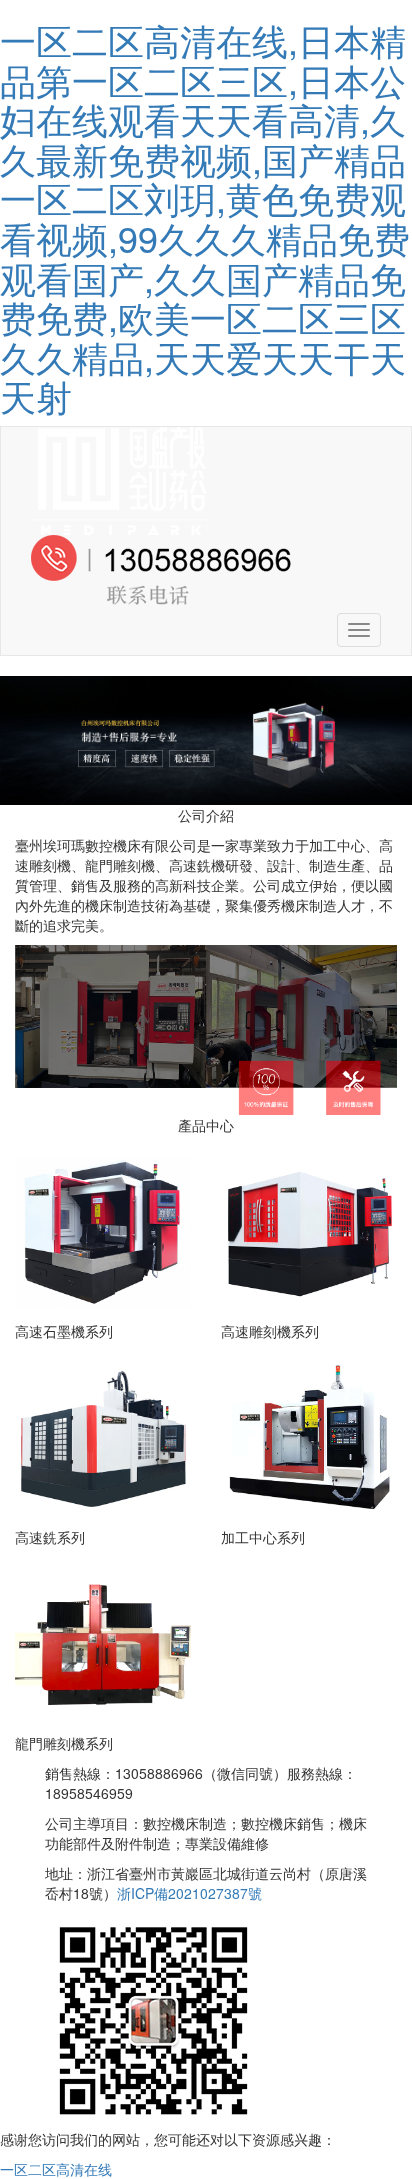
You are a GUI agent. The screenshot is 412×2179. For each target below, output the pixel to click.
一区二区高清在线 (56, 2169)
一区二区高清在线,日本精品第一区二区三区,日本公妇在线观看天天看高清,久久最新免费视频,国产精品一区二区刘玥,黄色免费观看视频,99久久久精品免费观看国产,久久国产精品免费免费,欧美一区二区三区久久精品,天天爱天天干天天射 (205, 217)
